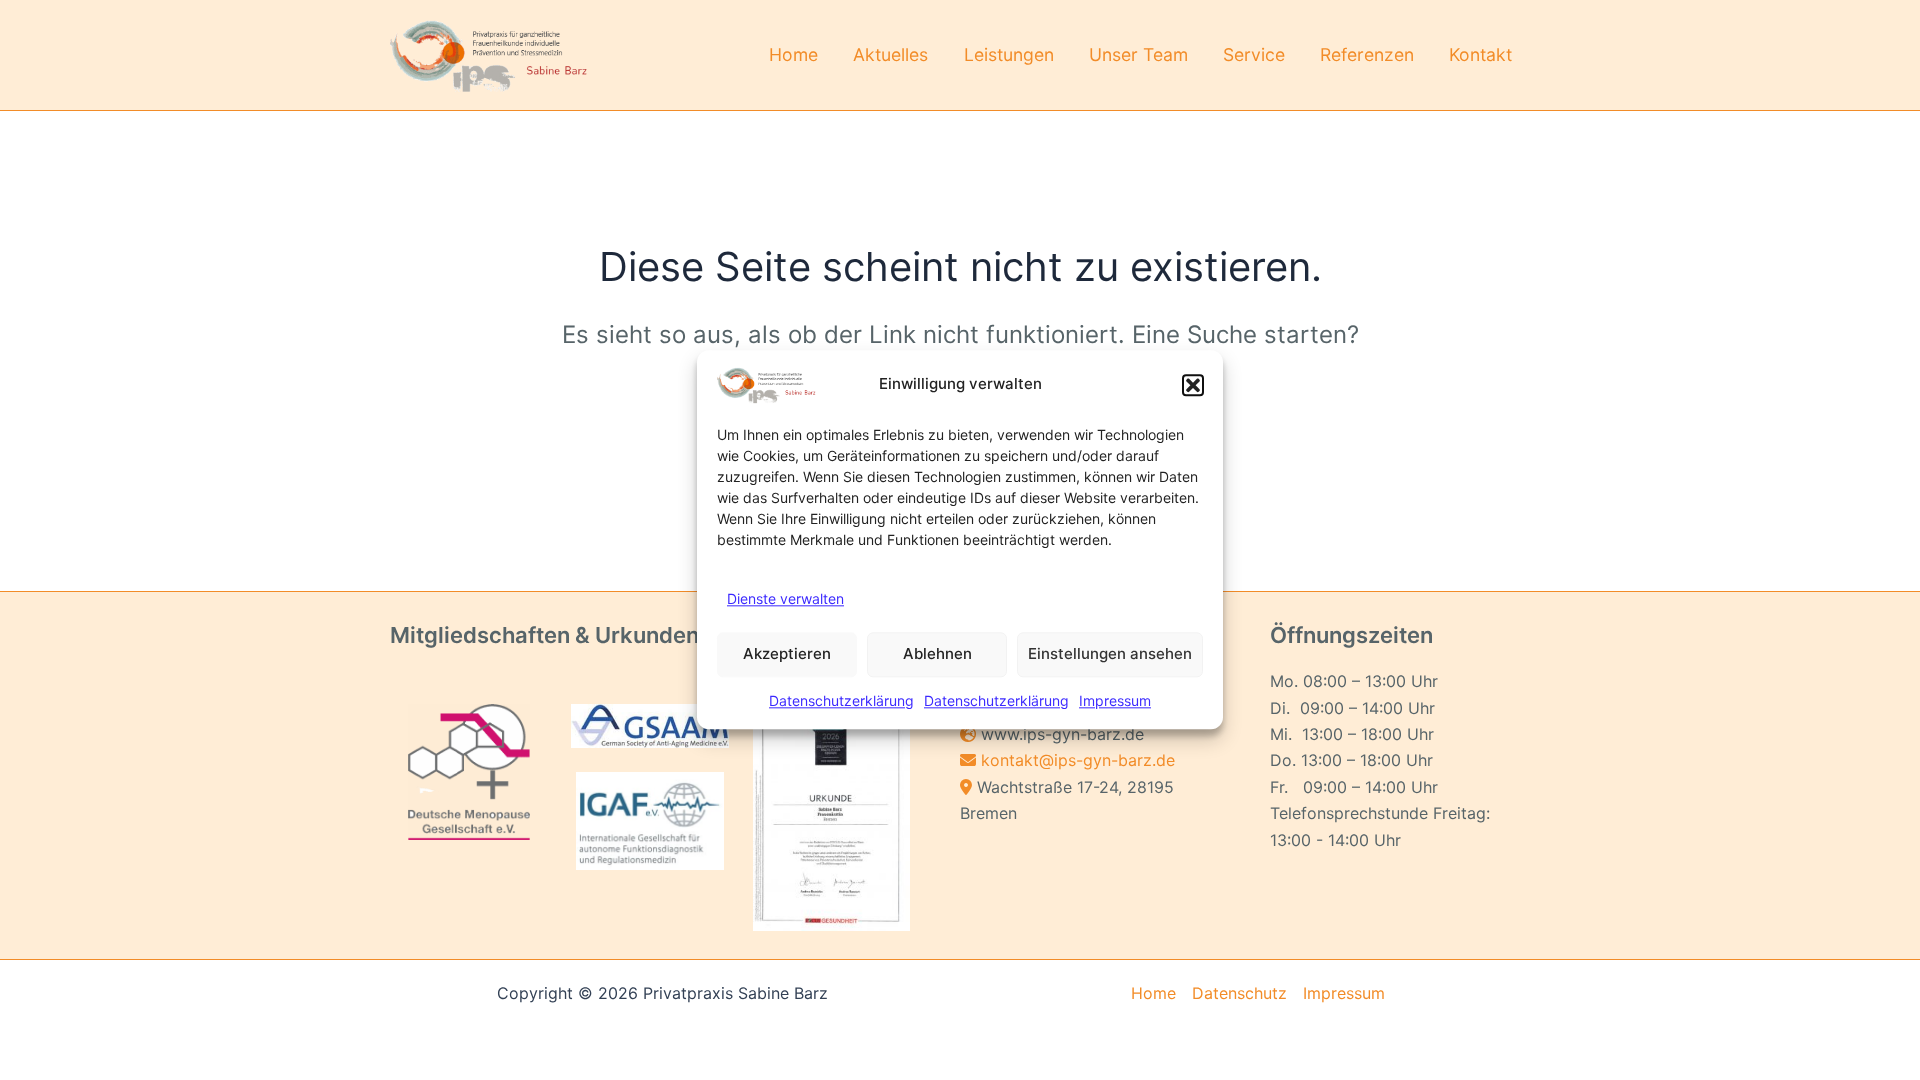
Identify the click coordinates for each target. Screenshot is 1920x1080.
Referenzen (1367, 54)
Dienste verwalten (785, 598)
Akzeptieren (787, 654)
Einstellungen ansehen (1110, 654)
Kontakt (1480, 54)
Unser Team (1138, 54)
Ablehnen (937, 654)
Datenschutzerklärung (841, 700)
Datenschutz (1239, 993)
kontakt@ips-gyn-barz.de (1078, 760)
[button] (1193, 385)
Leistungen (1009, 54)
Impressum (1115, 700)
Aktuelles (890, 54)
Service (1254, 54)
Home (793, 54)
